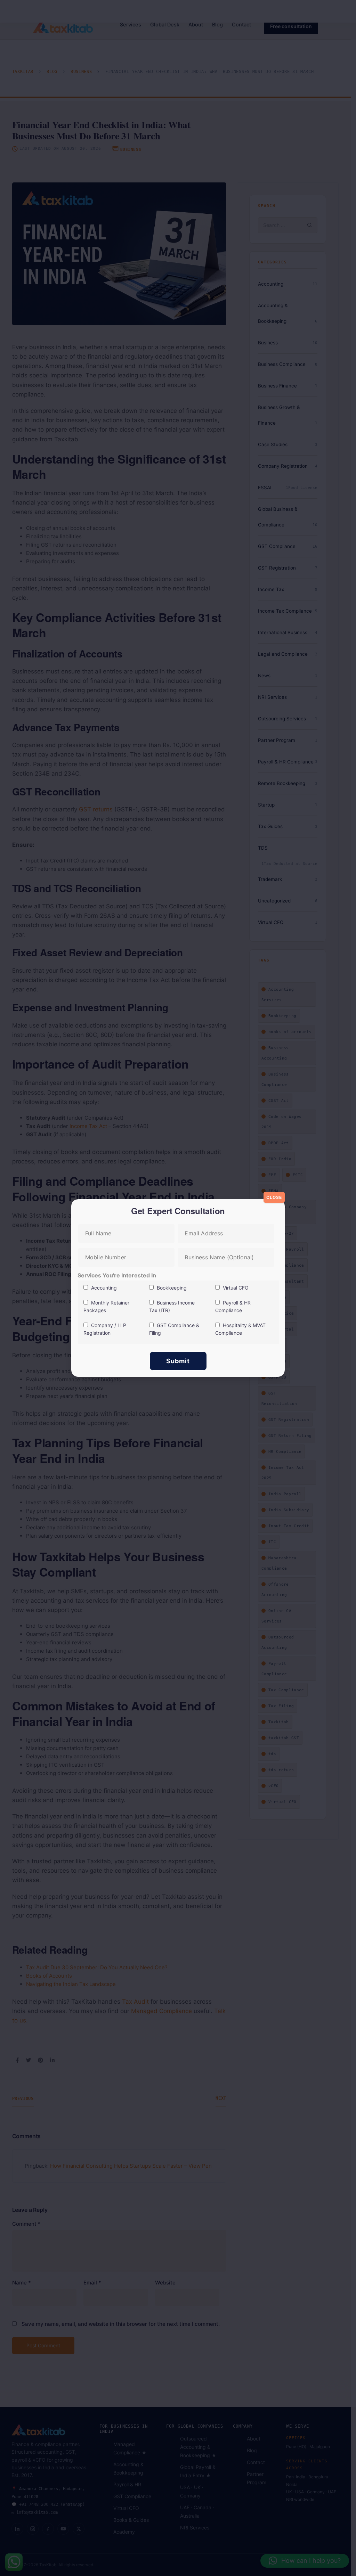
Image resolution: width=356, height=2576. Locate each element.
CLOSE (274, 1197)
